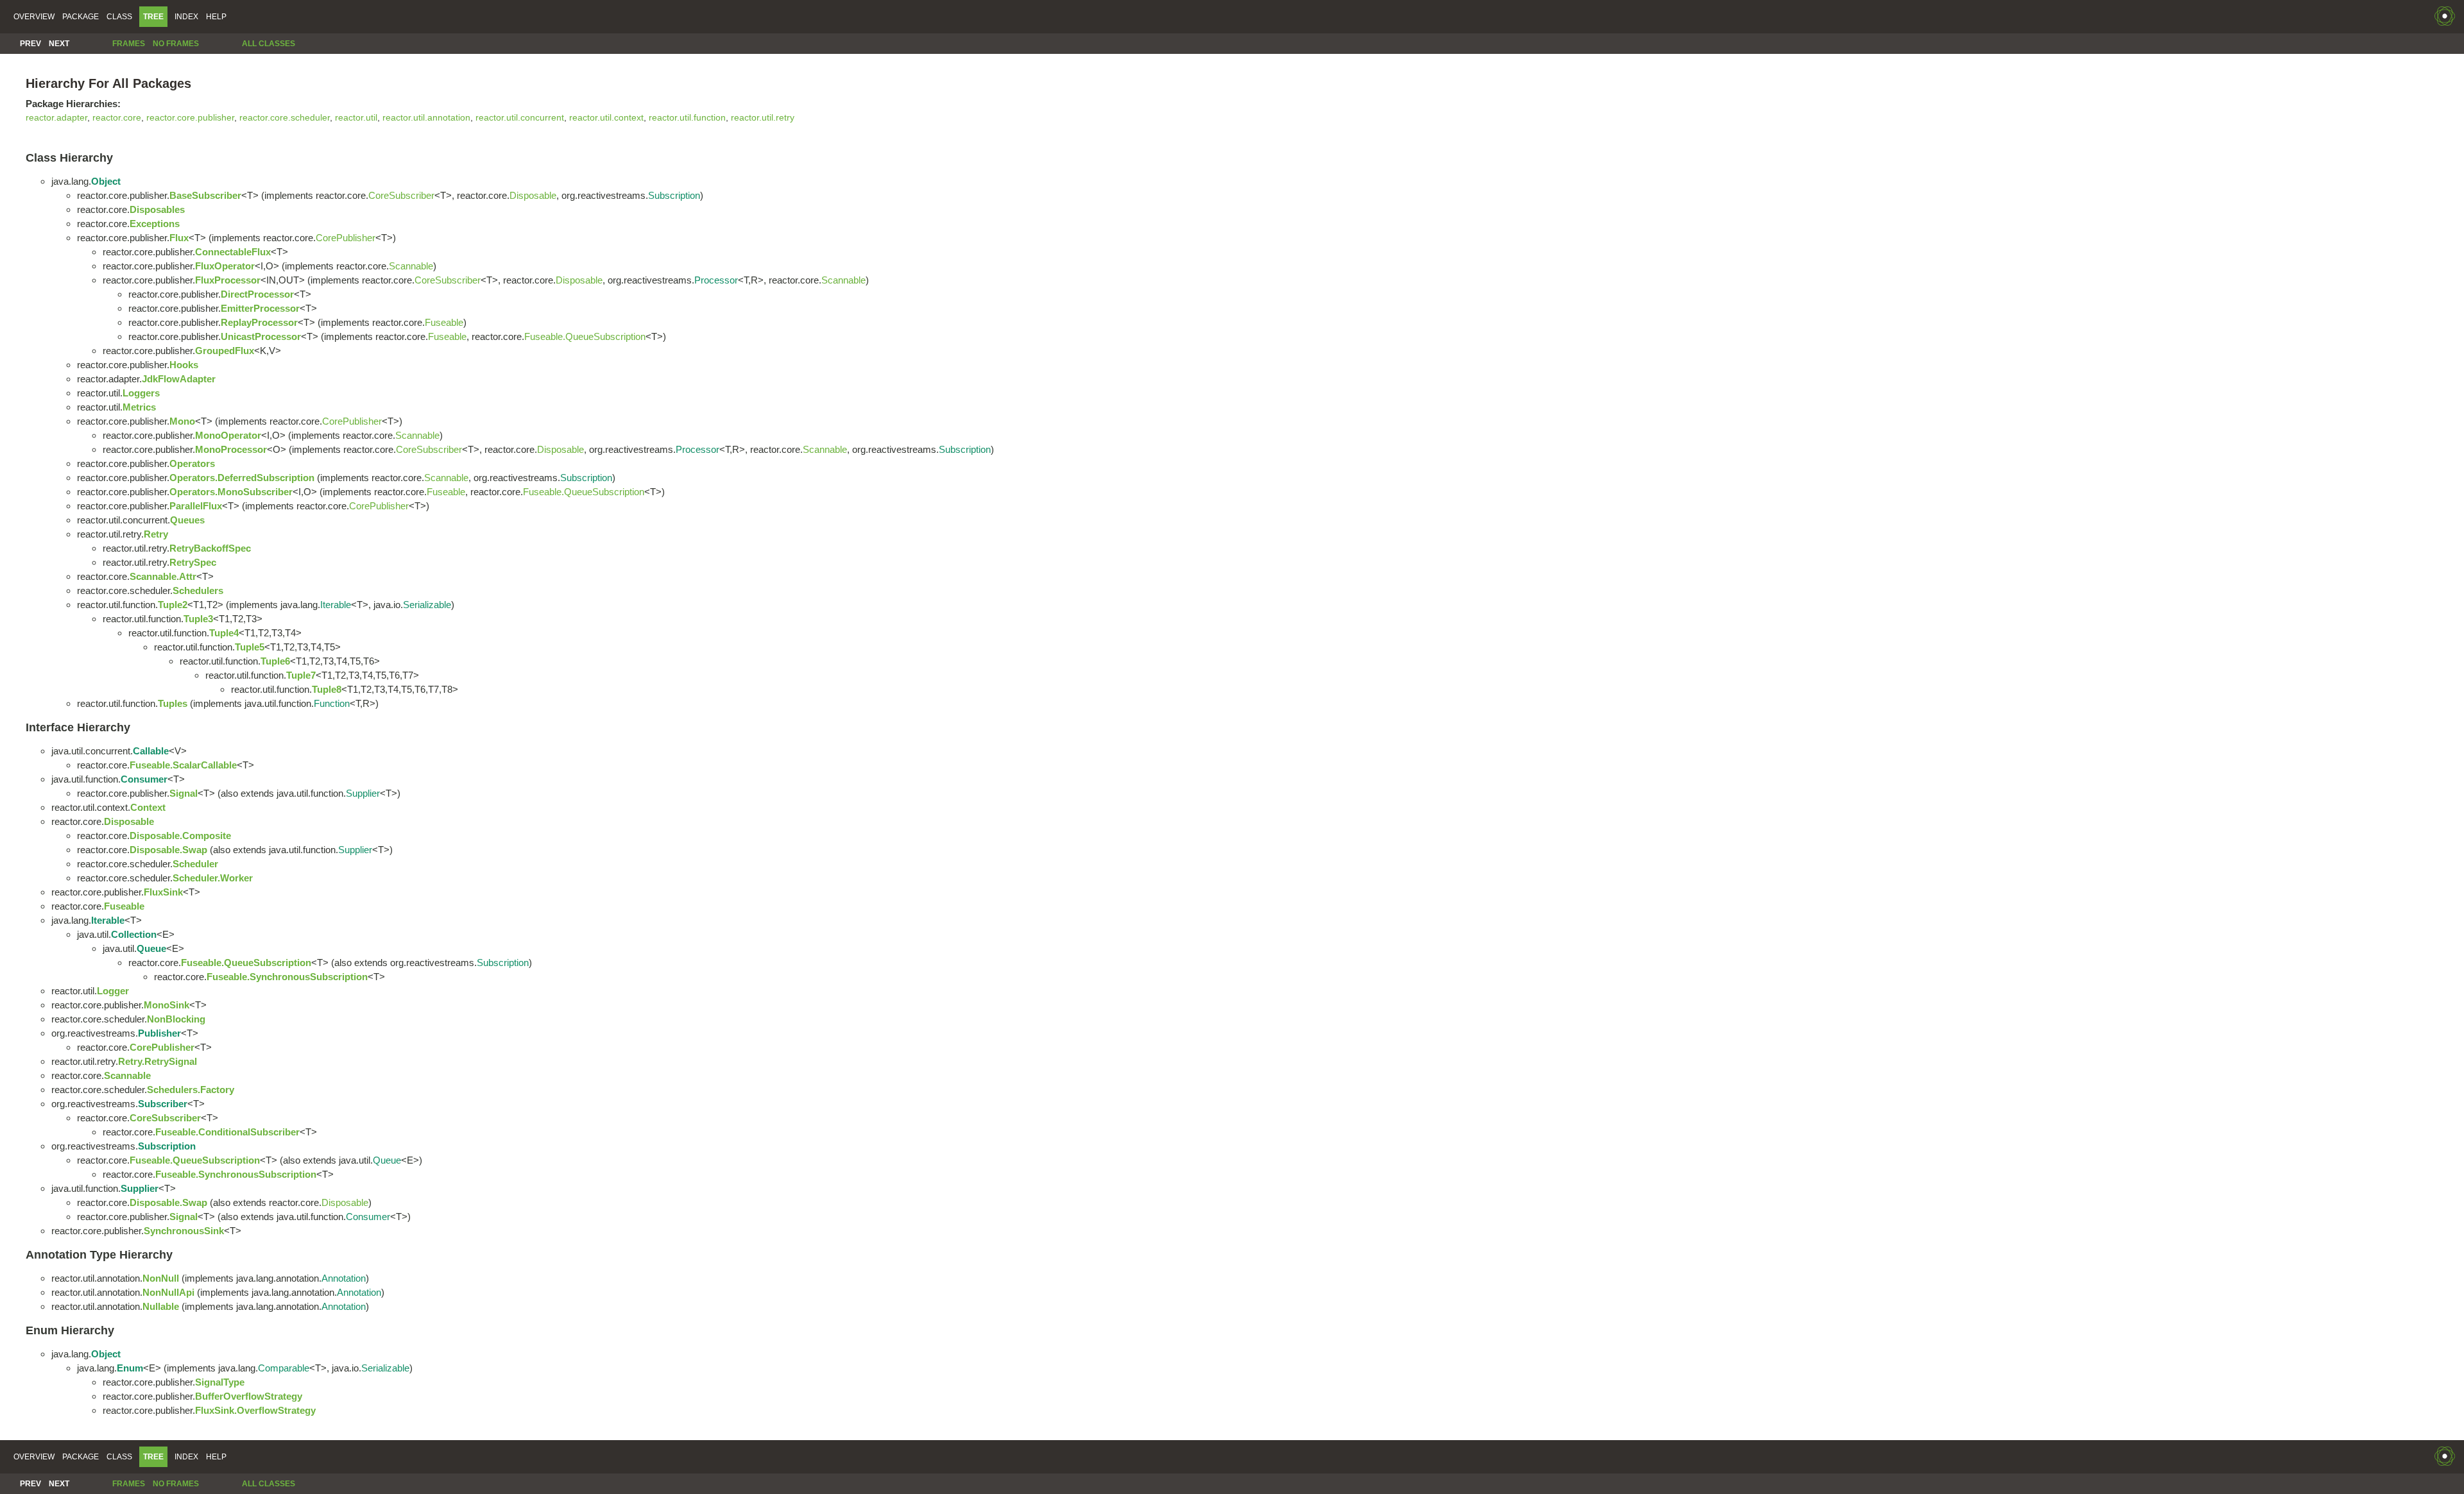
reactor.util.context (606, 118)
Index (186, 17)
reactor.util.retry (763, 118)
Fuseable (444, 322)
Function (332, 703)
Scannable (411, 266)
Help (216, 17)
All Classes (269, 44)
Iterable (336, 605)
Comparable (284, 1368)
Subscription (674, 195)
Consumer (368, 1217)
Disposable (533, 195)
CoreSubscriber (401, 195)
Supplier (363, 793)
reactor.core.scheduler (285, 118)
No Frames (176, 44)
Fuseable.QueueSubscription (585, 336)
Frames (129, 44)
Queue (387, 1160)
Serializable (427, 605)
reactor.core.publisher (190, 118)
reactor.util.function (687, 118)
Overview (34, 17)
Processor (716, 280)
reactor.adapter (56, 118)
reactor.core (117, 118)
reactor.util (356, 118)
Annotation (344, 1278)
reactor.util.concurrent (520, 118)
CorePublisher (346, 238)
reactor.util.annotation (426, 118)
